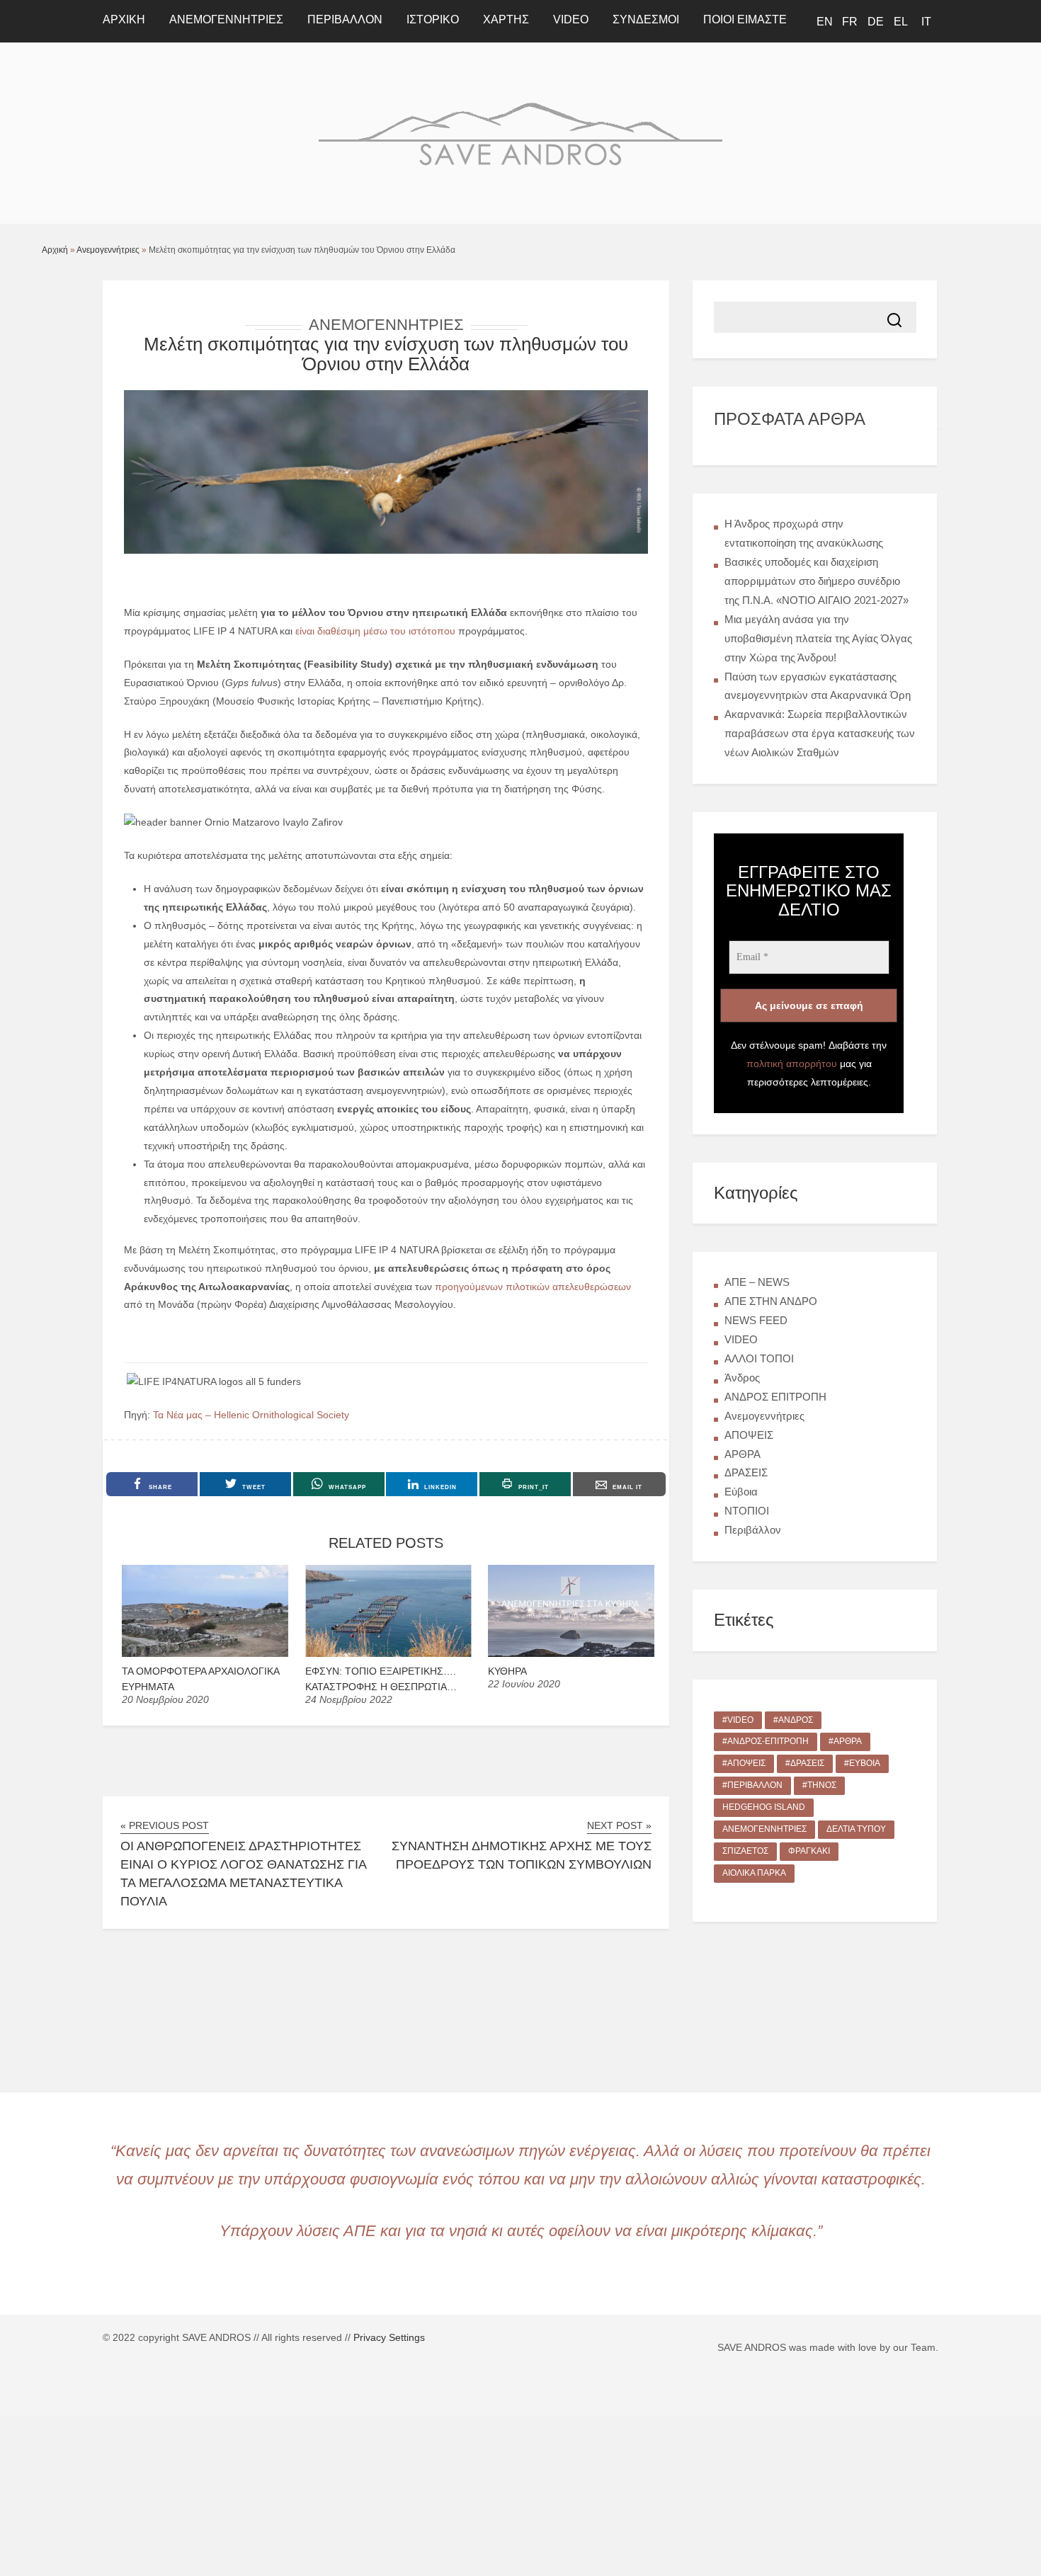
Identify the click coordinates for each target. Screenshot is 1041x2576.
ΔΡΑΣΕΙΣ (746, 1472)
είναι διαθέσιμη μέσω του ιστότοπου (375, 631)
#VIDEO (738, 1720)
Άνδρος (742, 1378)
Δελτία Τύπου (856, 1829)
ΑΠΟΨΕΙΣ (749, 1435)
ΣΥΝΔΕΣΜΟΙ (646, 19)
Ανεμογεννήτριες (226, 19)
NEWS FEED (756, 1320)
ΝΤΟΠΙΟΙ (747, 1511)
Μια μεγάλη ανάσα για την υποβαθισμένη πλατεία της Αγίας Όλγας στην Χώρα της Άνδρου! (818, 638)
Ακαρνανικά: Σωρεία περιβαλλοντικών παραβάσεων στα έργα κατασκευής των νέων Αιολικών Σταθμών (820, 733)
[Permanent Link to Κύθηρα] (571, 1653)
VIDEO (571, 19)
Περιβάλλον (345, 19)
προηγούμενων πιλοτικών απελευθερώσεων (533, 1287)
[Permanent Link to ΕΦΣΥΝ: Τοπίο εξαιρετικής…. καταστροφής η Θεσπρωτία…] (388, 1653)
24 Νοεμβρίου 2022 (349, 1699)
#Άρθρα (845, 1741)
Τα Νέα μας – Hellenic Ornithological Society (251, 1415)
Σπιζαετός (745, 1851)
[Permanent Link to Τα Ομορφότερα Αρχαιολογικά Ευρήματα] (205, 1653)
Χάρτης (506, 19)
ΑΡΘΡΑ (743, 1454)
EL (901, 22)
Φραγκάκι (809, 1851)
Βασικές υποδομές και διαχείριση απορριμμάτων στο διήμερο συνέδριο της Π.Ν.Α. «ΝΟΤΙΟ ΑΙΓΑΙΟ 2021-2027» (817, 581)
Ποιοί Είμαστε (745, 19)
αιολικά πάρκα (754, 1873)
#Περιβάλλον (752, 1785)
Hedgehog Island (764, 1807)
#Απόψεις (744, 1763)
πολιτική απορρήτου (792, 1064)
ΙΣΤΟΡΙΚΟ (433, 19)
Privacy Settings (389, 2337)
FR (850, 22)
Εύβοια (741, 1492)
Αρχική (55, 250)
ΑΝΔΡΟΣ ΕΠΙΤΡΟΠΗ (775, 1397)
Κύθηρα (507, 1671)
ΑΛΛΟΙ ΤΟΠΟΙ (759, 1358)
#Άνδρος (793, 1720)
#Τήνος (819, 1785)
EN (825, 22)
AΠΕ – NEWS (757, 1282)
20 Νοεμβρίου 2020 (165, 1699)
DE (876, 22)
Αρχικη (124, 19)
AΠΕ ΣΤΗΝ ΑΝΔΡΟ (771, 1301)
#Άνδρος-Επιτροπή (766, 1741)
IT (926, 22)
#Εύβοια (862, 1763)
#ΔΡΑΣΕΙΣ (805, 1763)
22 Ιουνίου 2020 (524, 1684)
